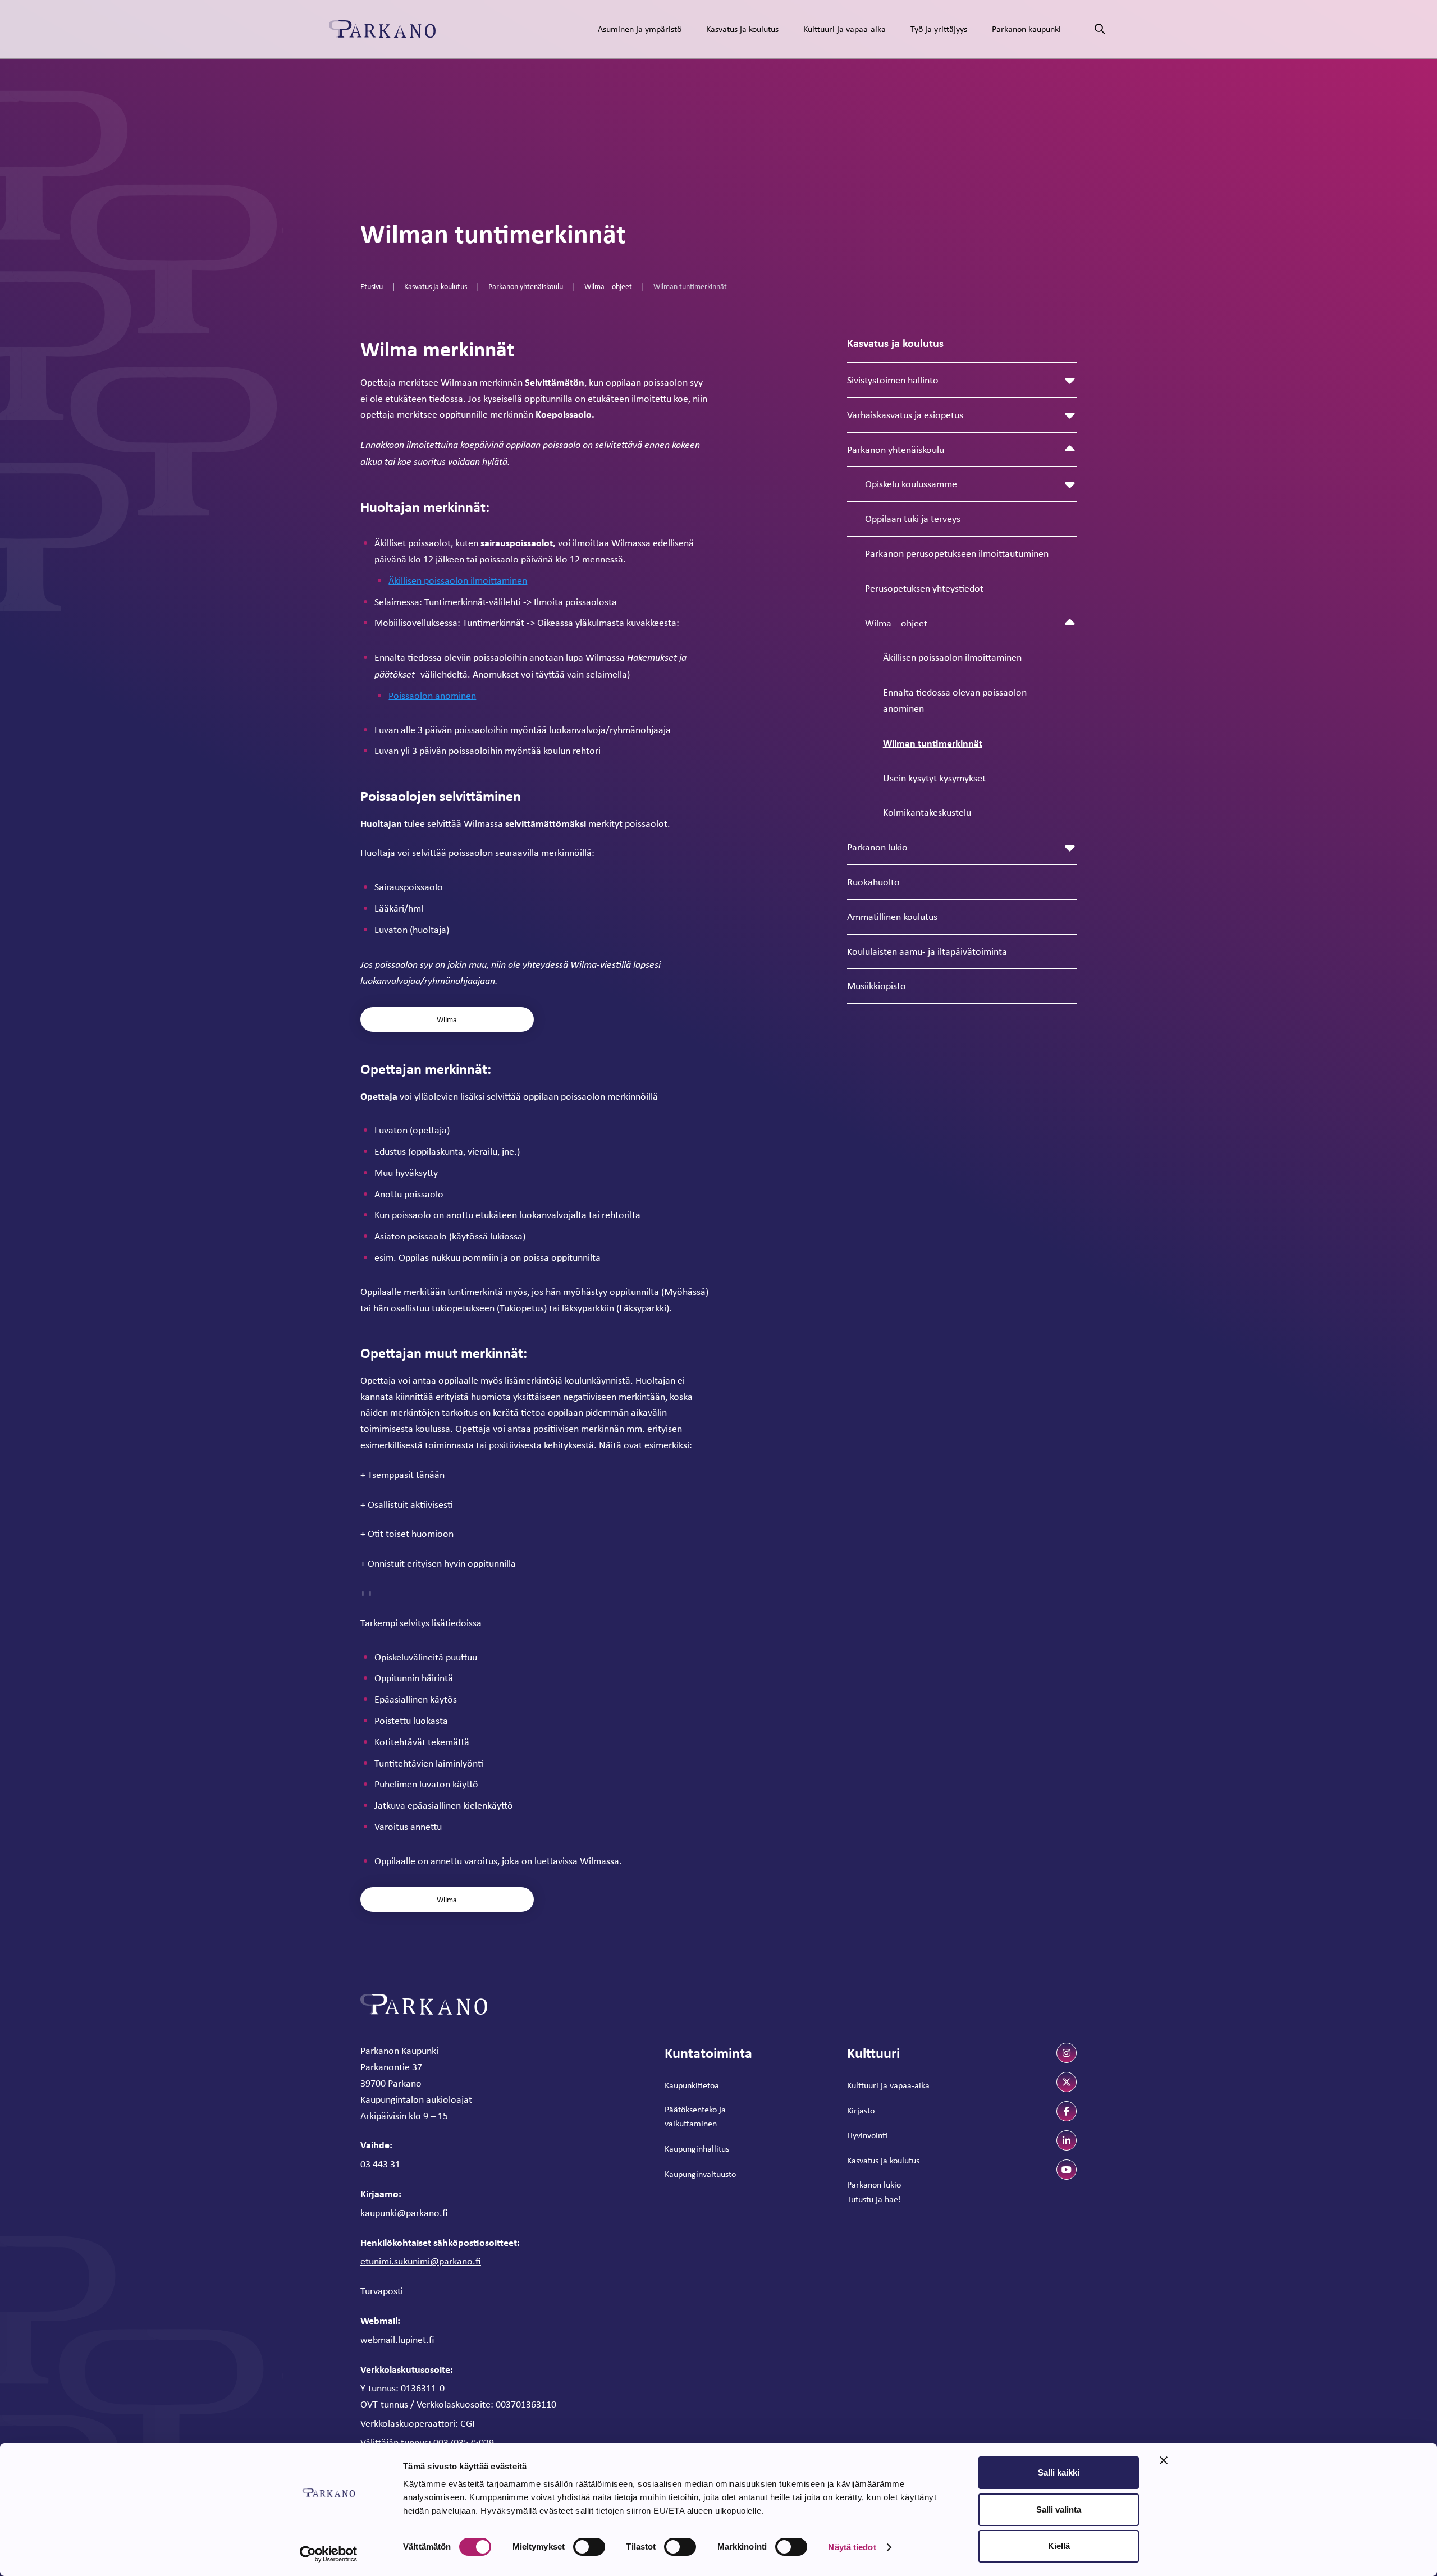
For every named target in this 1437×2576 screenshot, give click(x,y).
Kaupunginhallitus (697, 2149)
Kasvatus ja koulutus (742, 29)
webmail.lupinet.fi (397, 2340)
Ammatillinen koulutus (892, 917)
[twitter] (1067, 2082)
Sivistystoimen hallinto (893, 380)
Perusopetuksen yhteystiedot (924, 588)
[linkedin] (1067, 2140)
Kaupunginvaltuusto (700, 2174)
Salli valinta (1059, 2509)
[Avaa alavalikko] (1070, 380)
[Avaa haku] (1100, 29)
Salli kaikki (1059, 2472)
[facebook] (1067, 2111)
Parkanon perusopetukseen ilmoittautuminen (957, 553)
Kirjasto (861, 2110)
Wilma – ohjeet (608, 286)
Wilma (447, 1019)
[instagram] (1067, 2053)
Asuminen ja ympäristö (640, 29)
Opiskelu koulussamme (911, 484)
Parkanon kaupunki (1026, 29)
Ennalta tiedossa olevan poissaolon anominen (955, 700)
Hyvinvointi (867, 2135)
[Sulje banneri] (1164, 2460)
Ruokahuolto (873, 882)
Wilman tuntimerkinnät (933, 743)
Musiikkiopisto (877, 986)
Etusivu (372, 286)
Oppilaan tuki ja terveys (913, 519)
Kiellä (1059, 2546)
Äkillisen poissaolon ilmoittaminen (952, 657)
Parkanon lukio (877, 847)
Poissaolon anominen (432, 696)
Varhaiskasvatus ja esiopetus (905, 415)
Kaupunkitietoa (692, 2085)
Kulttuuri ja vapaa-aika (845, 29)
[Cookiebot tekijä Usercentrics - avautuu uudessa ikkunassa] (329, 2554)
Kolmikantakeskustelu (927, 812)
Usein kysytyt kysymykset (934, 778)
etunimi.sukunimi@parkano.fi (421, 2261)
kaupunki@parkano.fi (404, 2213)
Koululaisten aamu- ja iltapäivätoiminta (927, 951)
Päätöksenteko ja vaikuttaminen (695, 2117)
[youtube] (1067, 2170)
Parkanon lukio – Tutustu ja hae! (877, 2192)
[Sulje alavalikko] (1070, 450)
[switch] (589, 2547)
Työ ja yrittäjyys (939, 29)
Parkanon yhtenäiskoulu (526, 286)
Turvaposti (382, 2291)
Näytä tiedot (852, 2547)
